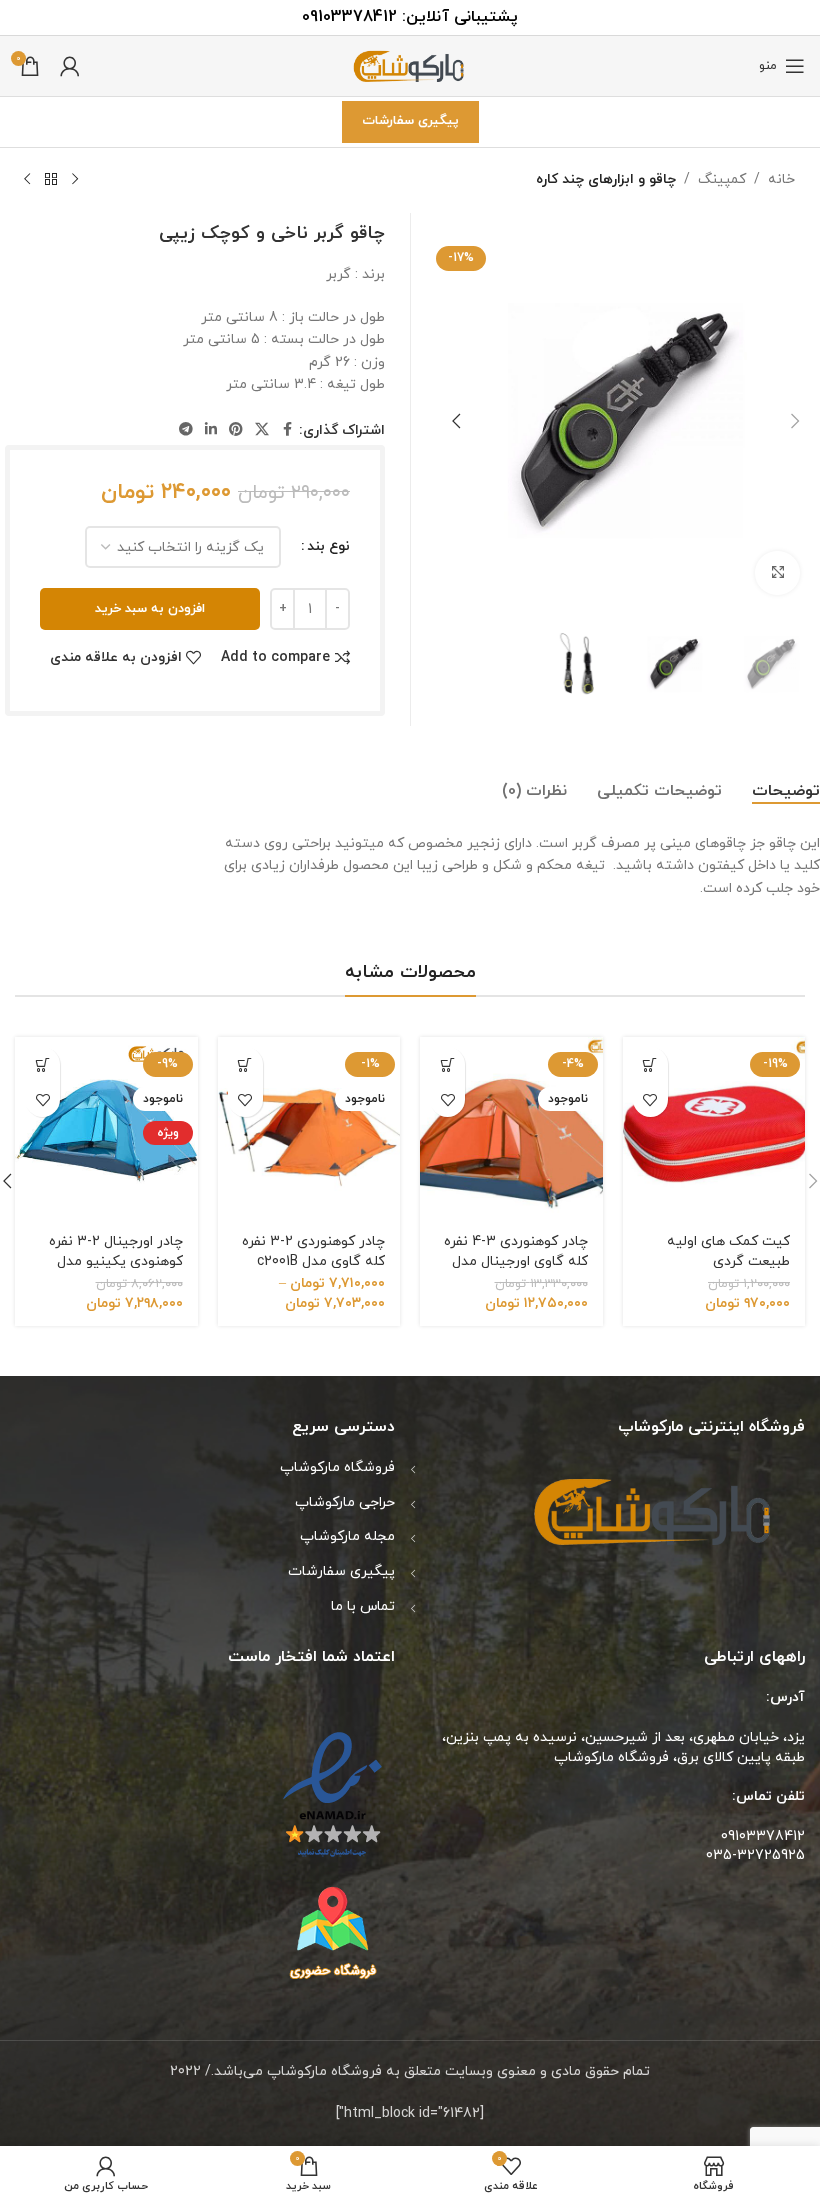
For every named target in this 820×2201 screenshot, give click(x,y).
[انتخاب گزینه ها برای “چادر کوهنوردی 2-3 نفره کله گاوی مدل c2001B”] (245, 1064)
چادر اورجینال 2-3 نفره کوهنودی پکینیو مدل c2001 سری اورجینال (116, 1261)
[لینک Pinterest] (236, 430)
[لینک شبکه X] (262, 430)
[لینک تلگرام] (186, 430)
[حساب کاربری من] (70, 66)
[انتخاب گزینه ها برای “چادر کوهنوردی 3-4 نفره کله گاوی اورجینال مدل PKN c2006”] (447, 1064)
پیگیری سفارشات (410, 121)
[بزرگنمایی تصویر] (777, 573)
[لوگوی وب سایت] (410, 64)
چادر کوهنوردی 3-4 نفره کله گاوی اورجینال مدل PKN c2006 (516, 1261)
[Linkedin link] (211, 430)
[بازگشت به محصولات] (51, 180)
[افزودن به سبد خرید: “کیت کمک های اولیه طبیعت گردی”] (650, 1064)
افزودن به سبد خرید (150, 609)
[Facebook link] (287, 430)
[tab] (786, 792)
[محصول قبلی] (75, 180)
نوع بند (328, 546)
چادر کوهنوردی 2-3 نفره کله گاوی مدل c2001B (313, 1251)
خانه (781, 179)
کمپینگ (722, 179)
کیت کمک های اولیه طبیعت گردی (728, 1251)
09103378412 (349, 17)
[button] (795, 421)
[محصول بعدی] (27, 180)
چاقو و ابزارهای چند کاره (606, 179)
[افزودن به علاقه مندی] (650, 1099)
